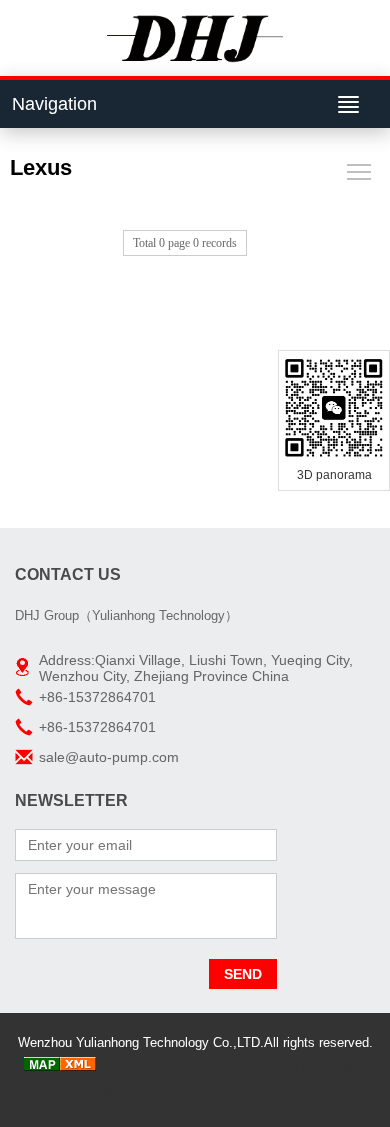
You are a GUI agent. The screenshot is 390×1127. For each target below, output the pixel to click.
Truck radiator (140, 1066)
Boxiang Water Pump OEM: (238, 1090)
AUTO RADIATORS (240, 1066)
